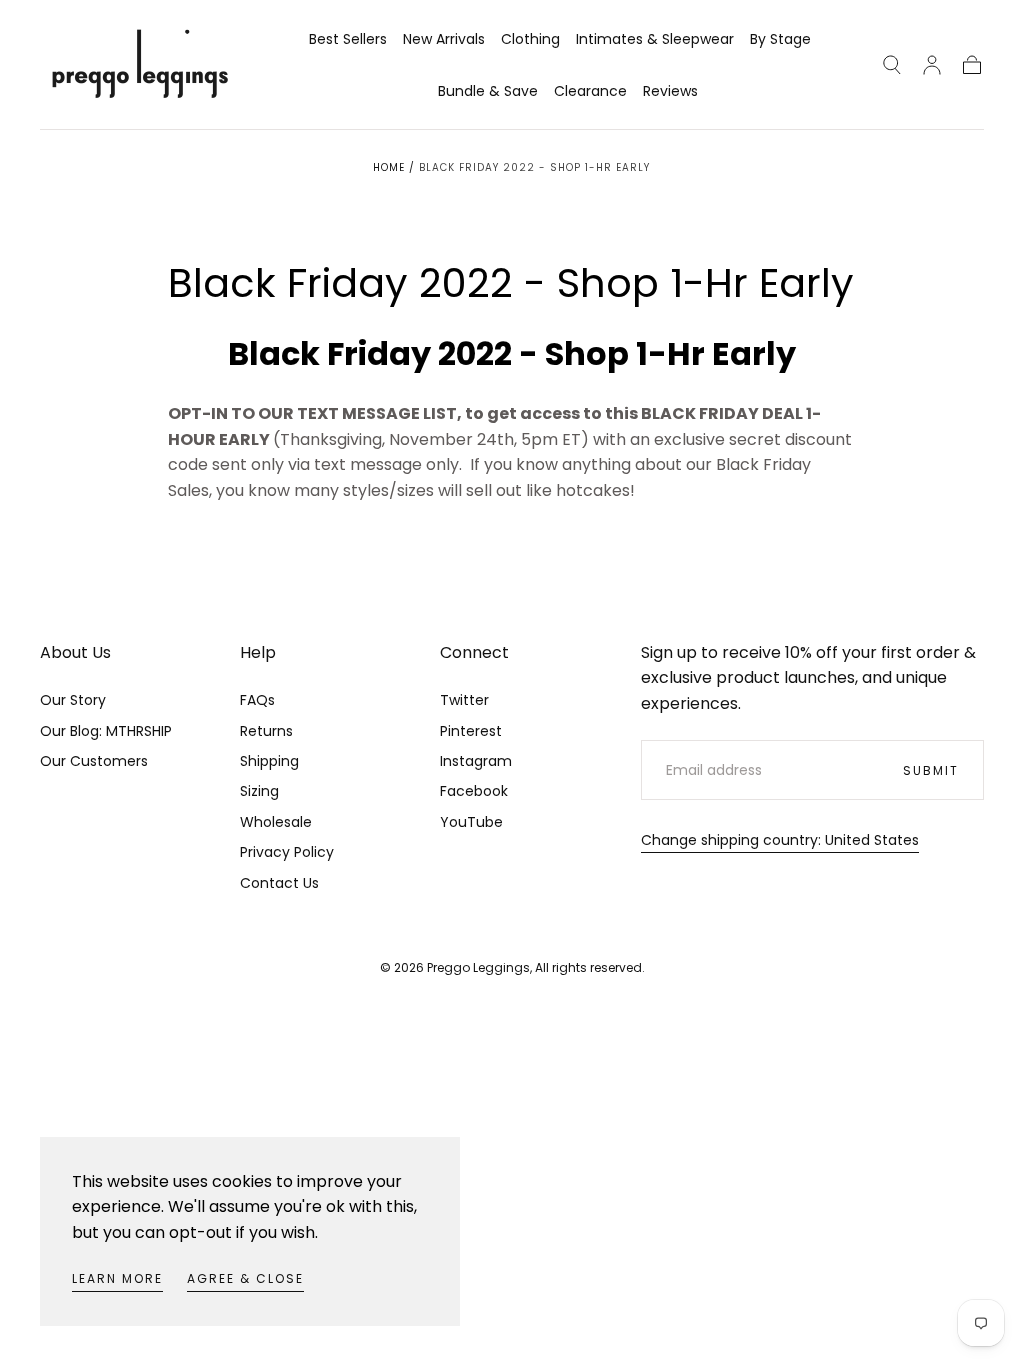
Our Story (73, 700)
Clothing (530, 40)
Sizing (259, 791)
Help (258, 652)
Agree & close (245, 1278)
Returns (266, 731)
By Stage (780, 40)
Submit (931, 770)
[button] (892, 65)
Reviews (670, 92)
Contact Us (279, 883)
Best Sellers (348, 40)
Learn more (117, 1278)
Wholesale (276, 822)
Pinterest (471, 731)
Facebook (474, 791)
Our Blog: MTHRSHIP (106, 731)
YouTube (471, 822)
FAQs (257, 700)
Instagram (476, 761)
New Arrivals (444, 40)
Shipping (269, 761)
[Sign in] (932, 65)
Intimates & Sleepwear (655, 40)
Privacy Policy (287, 852)
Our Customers (94, 761)
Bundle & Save (488, 92)
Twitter (464, 700)
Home (389, 167)
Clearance (590, 92)
